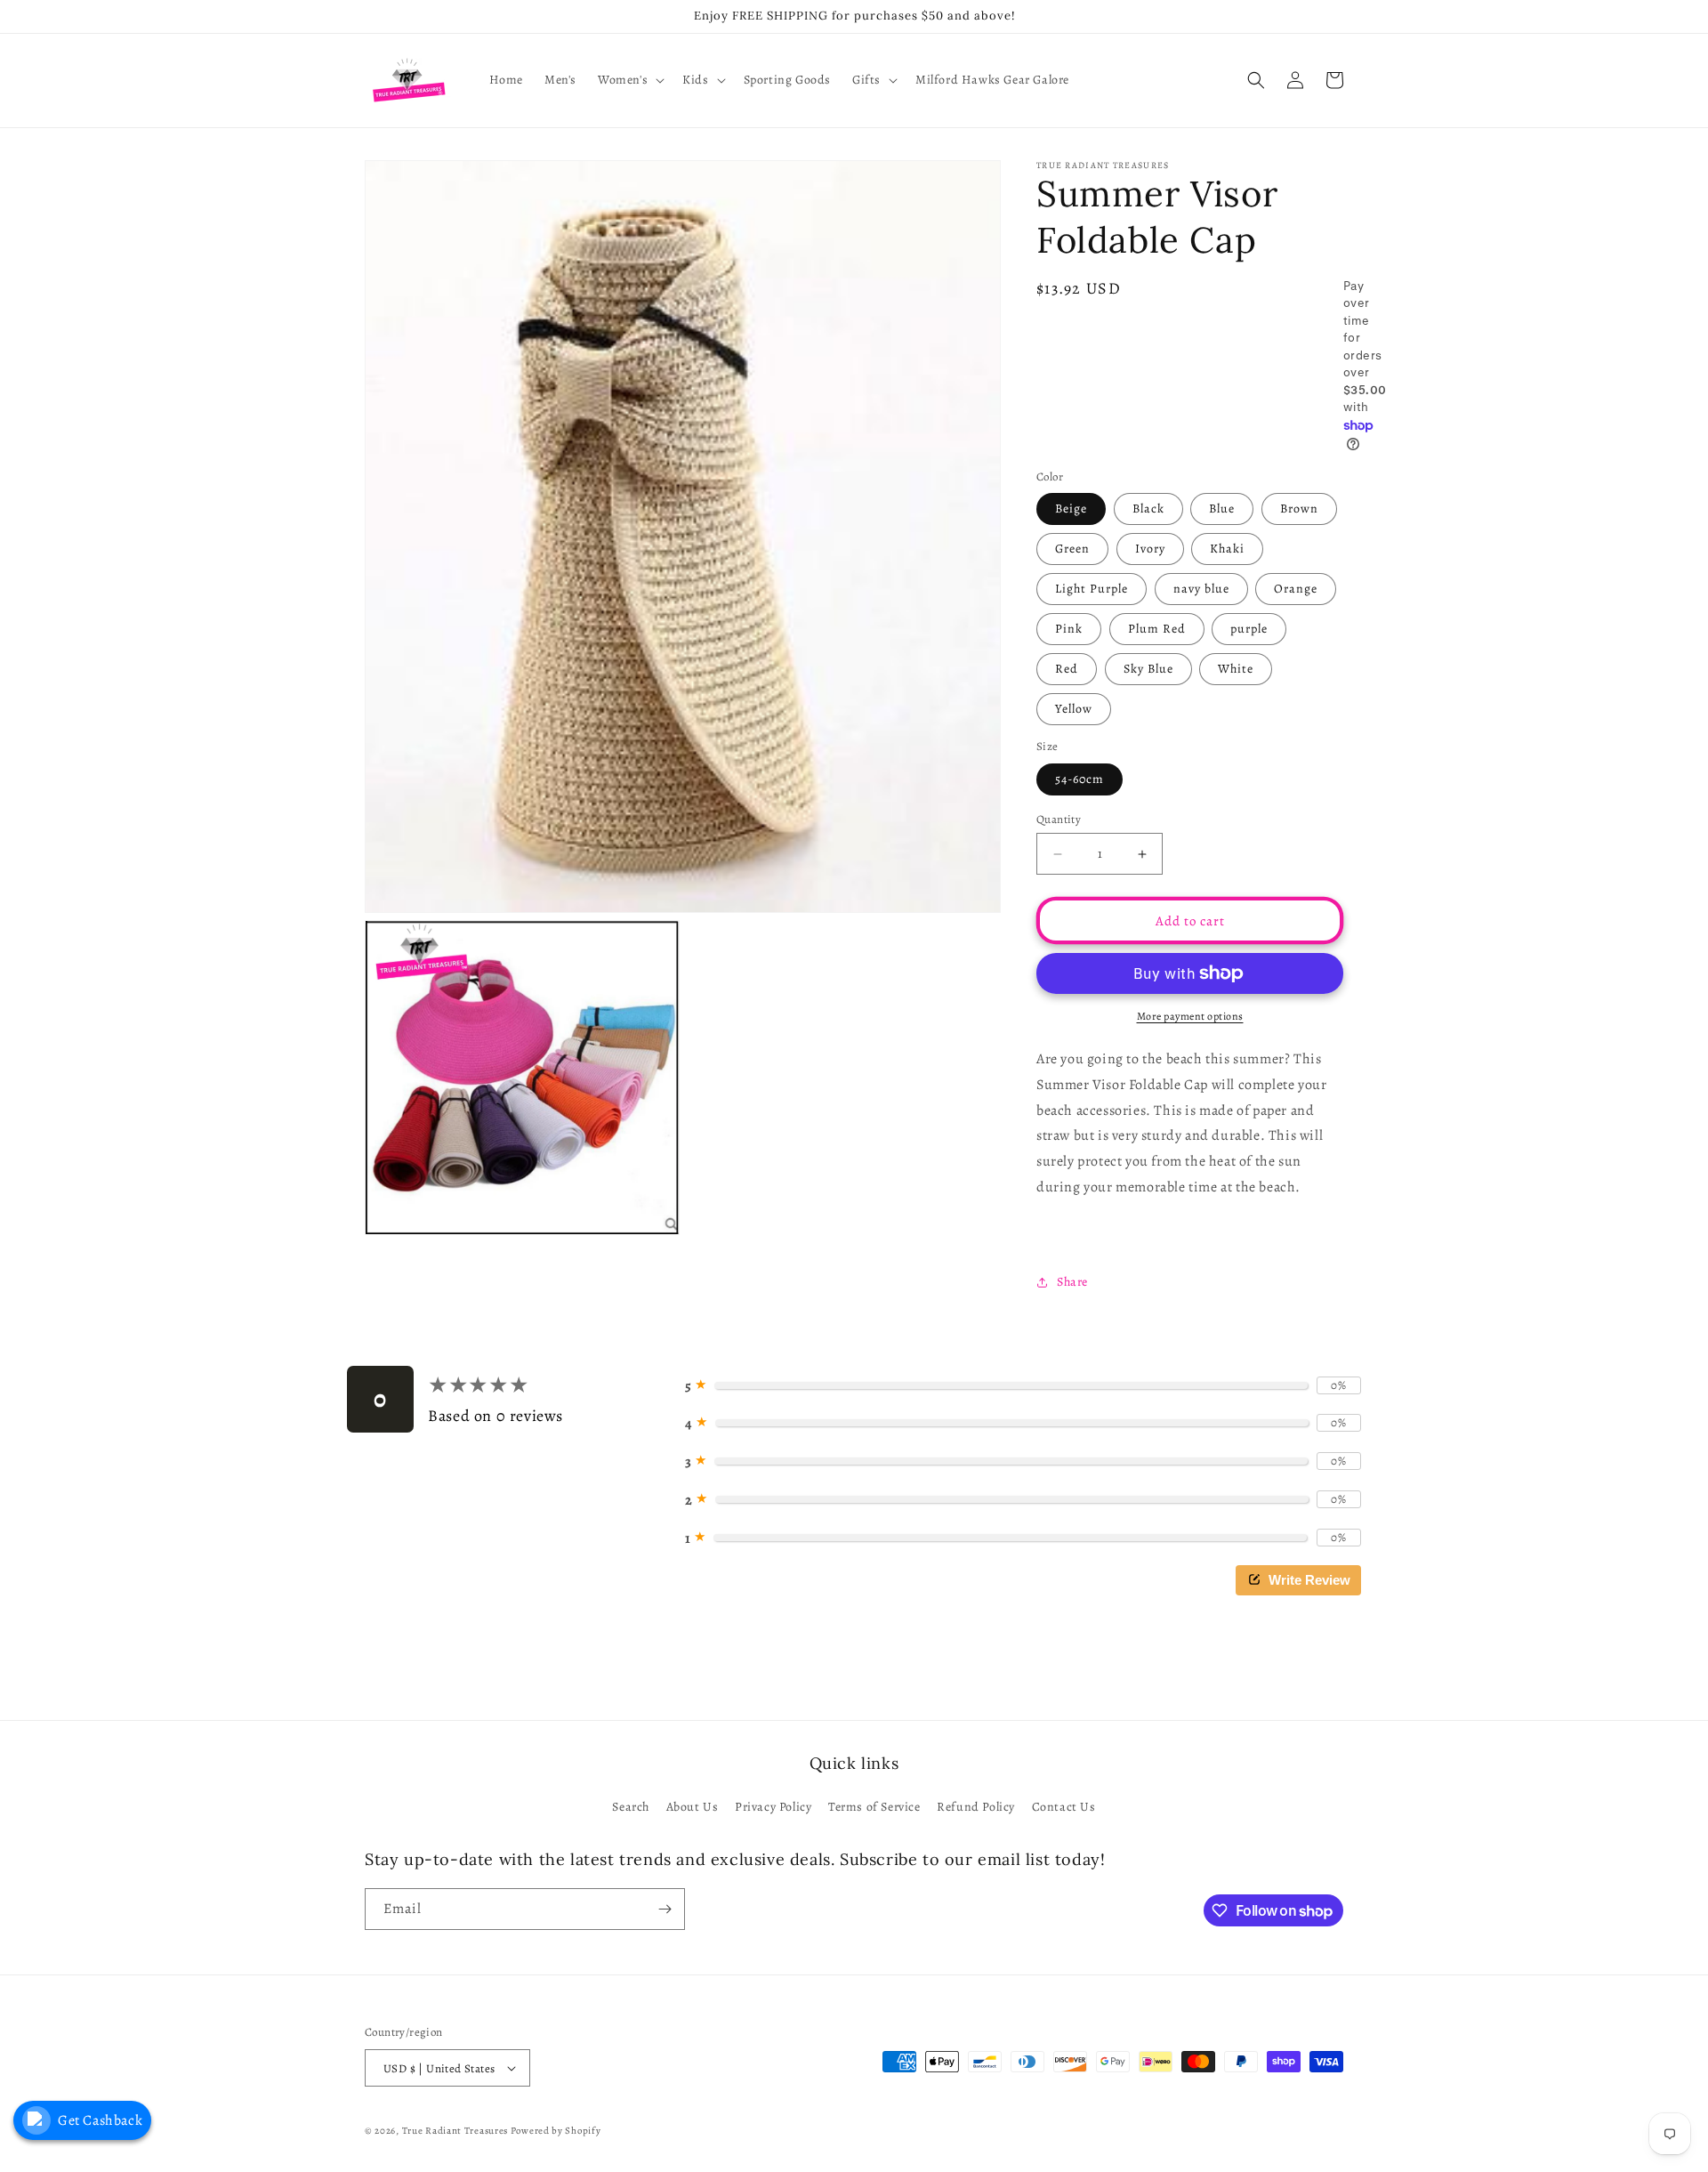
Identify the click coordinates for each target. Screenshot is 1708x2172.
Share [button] (1072, 1282)
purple (1249, 629)
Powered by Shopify (556, 2131)
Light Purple (1092, 589)
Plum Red (1157, 629)
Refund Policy (976, 1807)
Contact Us (1064, 1807)
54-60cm (1080, 779)
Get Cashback (100, 2120)
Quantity (1059, 819)
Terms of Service (874, 1807)
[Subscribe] (665, 1909)
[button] (629, 80)
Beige (1071, 509)
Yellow (1074, 709)
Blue (1222, 509)
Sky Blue (1148, 669)
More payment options (1190, 1016)
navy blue (1201, 589)
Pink (1069, 629)
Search (631, 1807)
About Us (693, 1807)
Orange (1296, 589)
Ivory (1150, 549)
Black (1148, 509)
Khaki (1227, 549)
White (1236, 669)
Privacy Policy (773, 1807)
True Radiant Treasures (455, 2131)
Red (1067, 669)
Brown (1299, 509)
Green (1072, 549)
